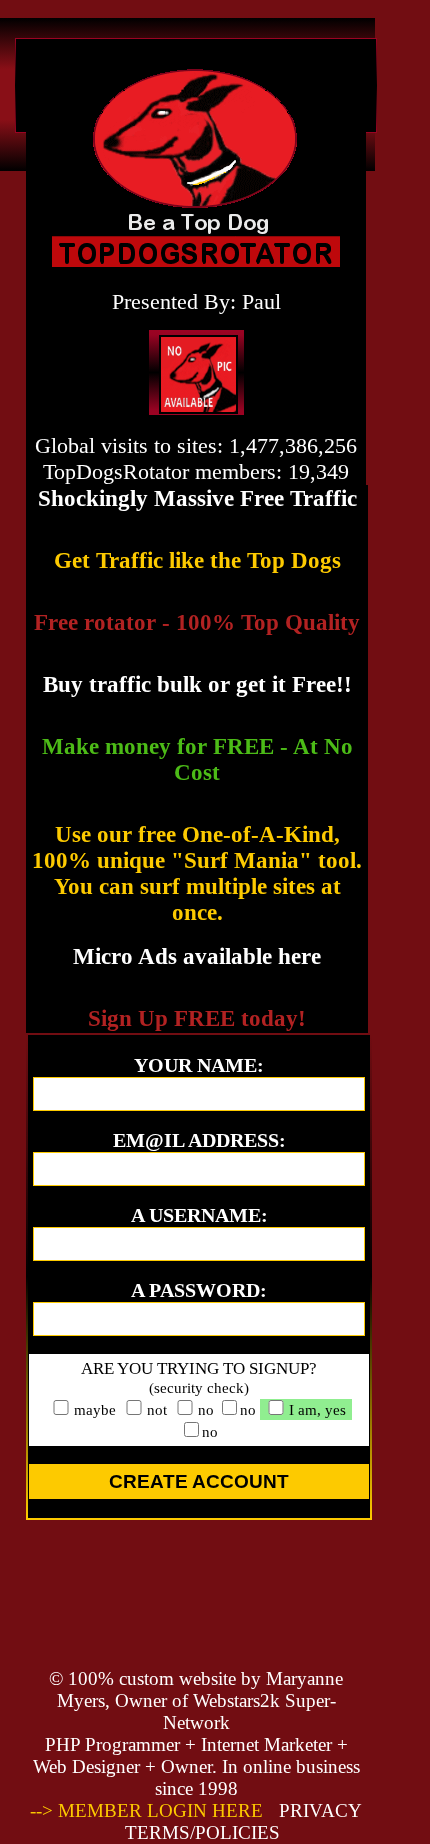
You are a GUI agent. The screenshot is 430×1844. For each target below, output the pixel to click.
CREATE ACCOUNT (199, 1481)
